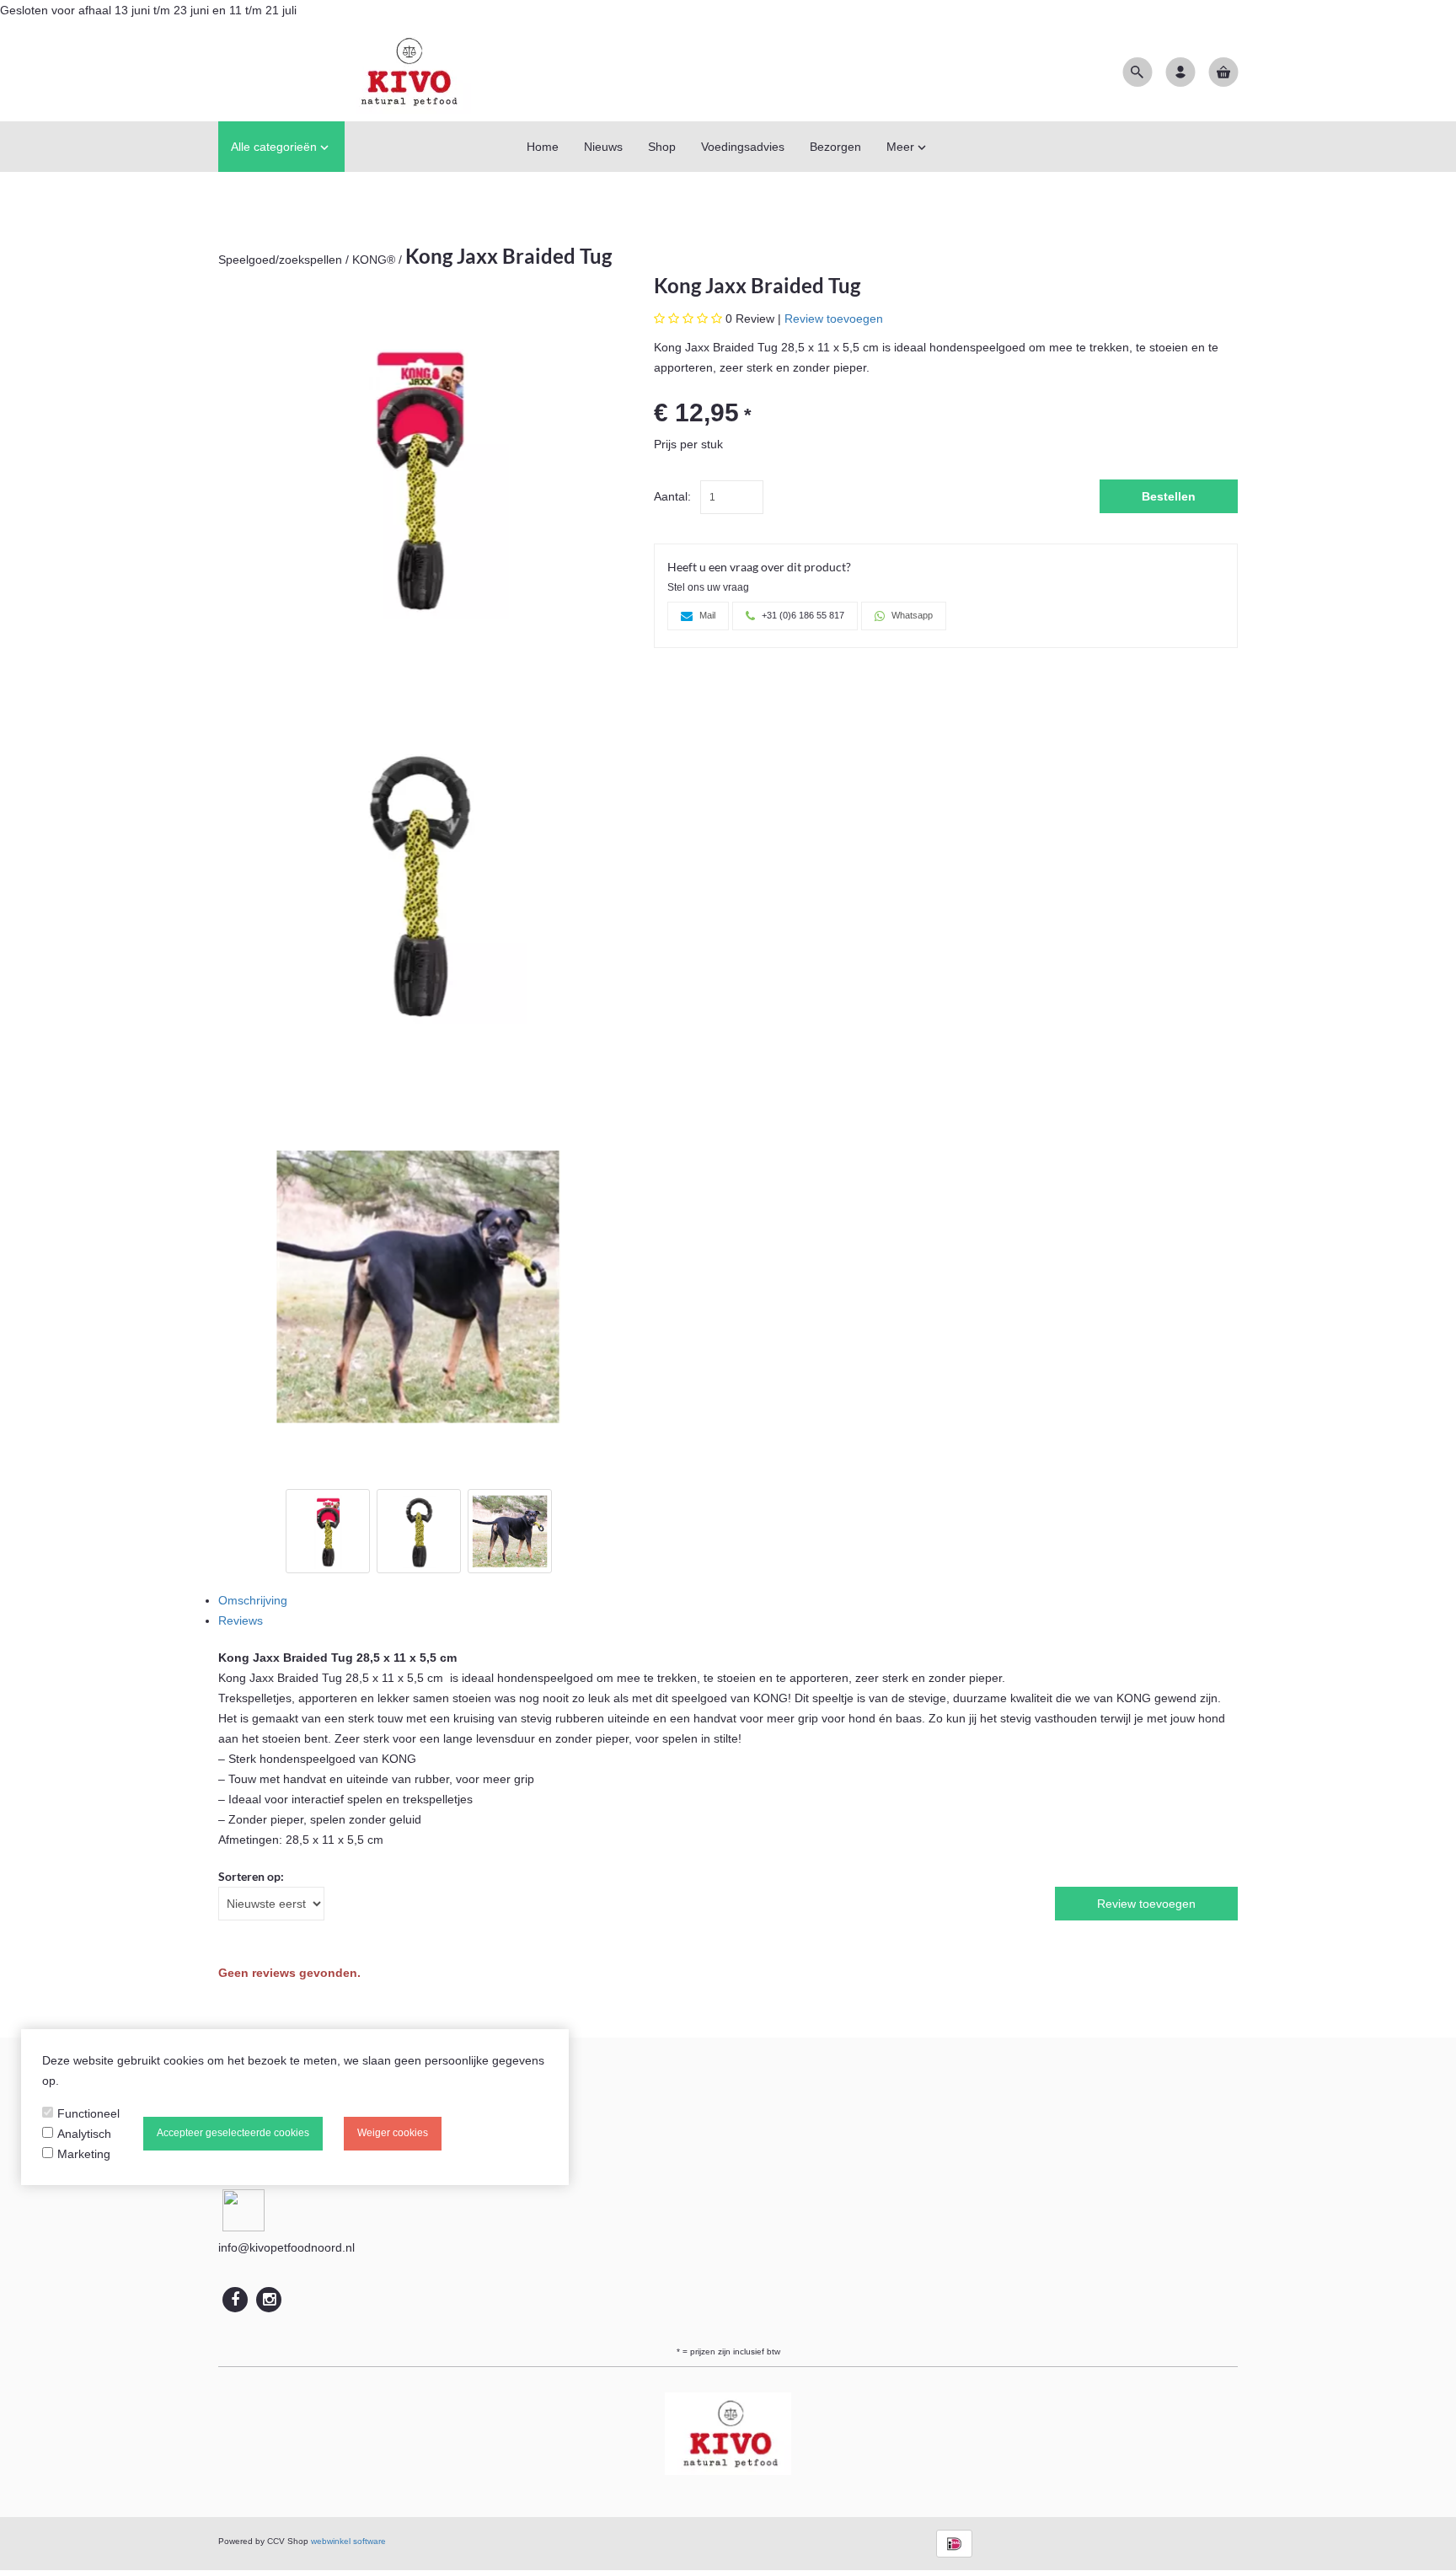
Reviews (241, 1620)
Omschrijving (253, 1600)
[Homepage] (345, 71)
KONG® (374, 260)
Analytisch (84, 2134)
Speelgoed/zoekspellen (280, 260)
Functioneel (88, 2113)
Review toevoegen (834, 319)
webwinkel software (348, 2541)
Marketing (84, 2154)
